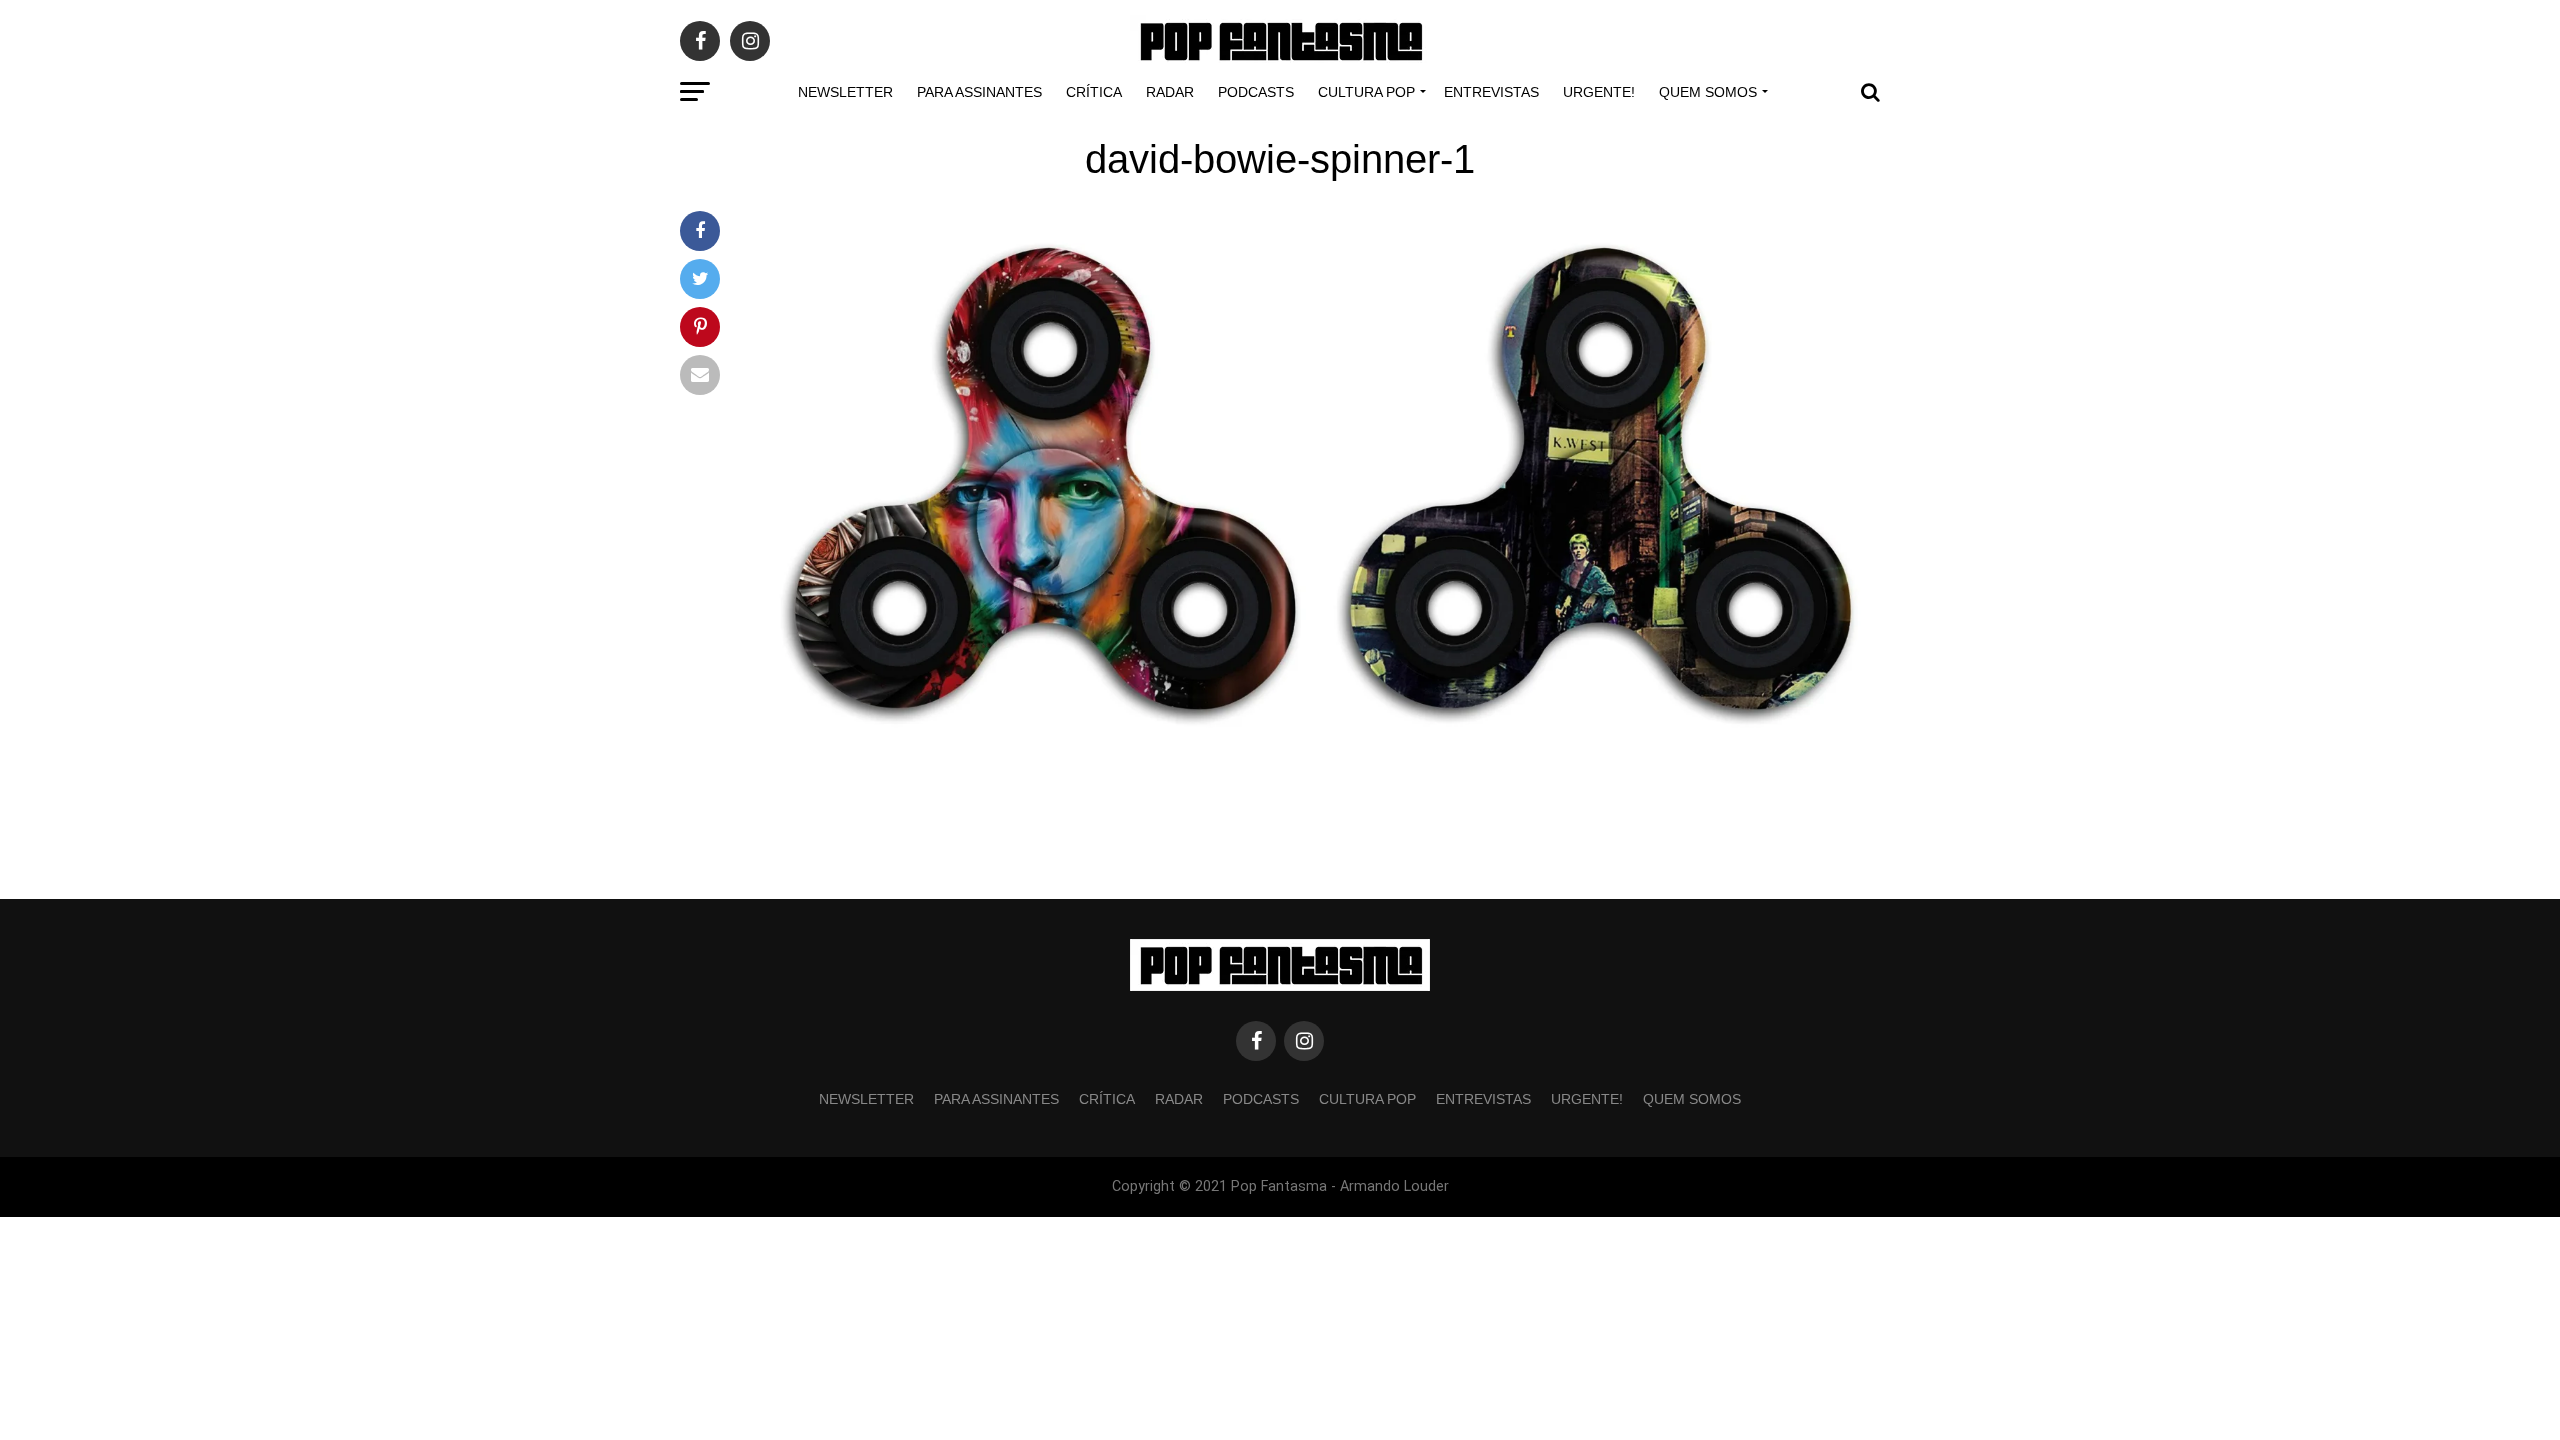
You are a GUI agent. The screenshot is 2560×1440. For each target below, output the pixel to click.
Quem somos (1708, 92)
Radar (1170, 92)
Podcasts (1256, 92)
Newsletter (845, 92)
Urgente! (1599, 92)
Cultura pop (1366, 92)
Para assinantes (979, 92)
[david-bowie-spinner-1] (1320, 765)
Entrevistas (1491, 92)
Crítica (1094, 92)
